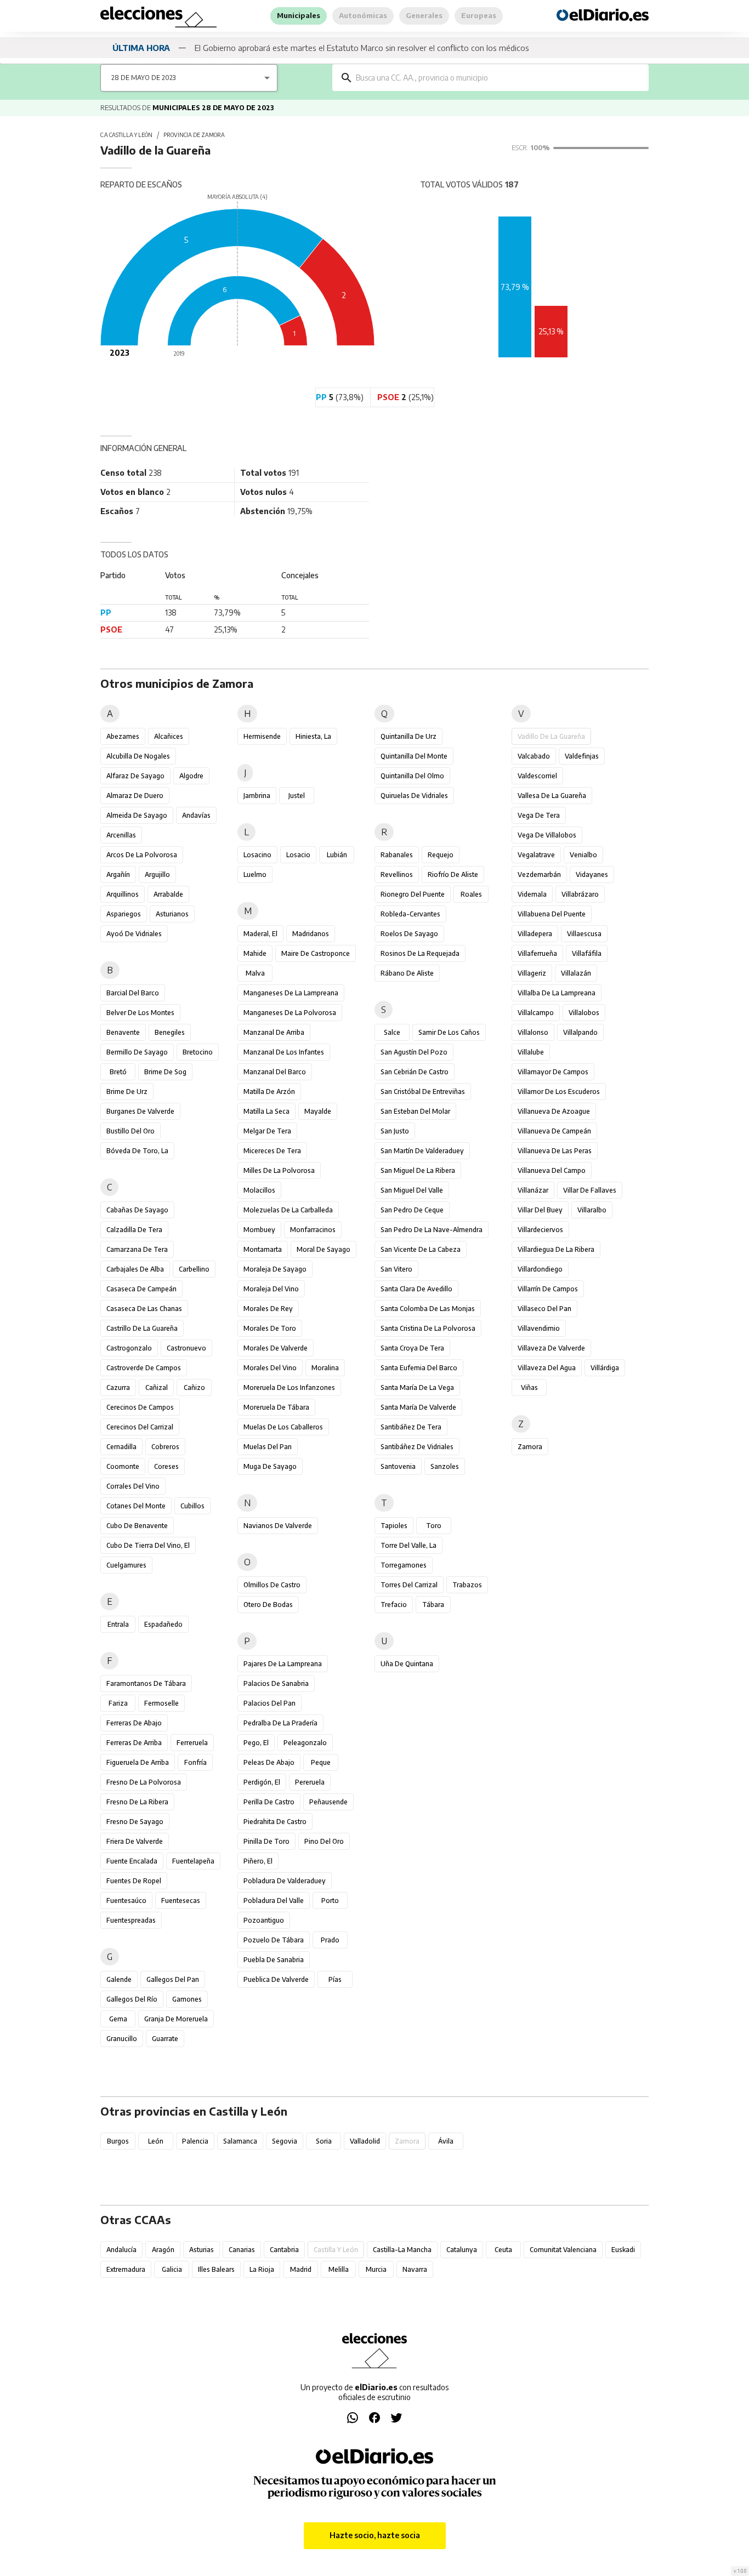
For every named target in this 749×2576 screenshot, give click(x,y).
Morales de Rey (268, 1309)
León (156, 2141)
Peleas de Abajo (269, 1762)
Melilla (339, 2269)
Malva (255, 973)
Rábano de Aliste (407, 973)
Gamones (187, 1999)
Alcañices (169, 736)
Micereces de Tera (272, 1151)
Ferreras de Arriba (134, 1743)
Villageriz (532, 973)
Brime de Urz (127, 1092)
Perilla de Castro (269, 1802)
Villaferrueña (537, 953)
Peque (321, 1762)
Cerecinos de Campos (140, 1407)
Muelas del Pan (268, 1447)
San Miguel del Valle (412, 1190)
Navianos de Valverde (278, 1526)
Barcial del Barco (133, 993)
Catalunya (462, 2250)
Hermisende (262, 736)
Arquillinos (123, 894)
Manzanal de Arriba (274, 1032)
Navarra (415, 2269)
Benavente (123, 1032)
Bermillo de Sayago (137, 1052)
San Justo (395, 1131)
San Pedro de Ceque (412, 1210)
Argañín (118, 874)
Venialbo (583, 855)
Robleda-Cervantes (410, 914)
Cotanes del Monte (136, 1506)
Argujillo (157, 874)
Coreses (166, 1466)
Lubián (337, 855)
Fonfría (195, 1762)
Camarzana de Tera (137, 1249)
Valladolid (365, 2141)
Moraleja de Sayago (275, 1269)
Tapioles (394, 1526)
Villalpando (580, 1032)
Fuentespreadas (131, 1920)
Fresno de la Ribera (137, 1802)
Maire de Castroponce (316, 953)
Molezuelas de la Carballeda (288, 1210)
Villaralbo (592, 1210)
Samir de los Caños (449, 1032)
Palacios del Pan (269, 1703)
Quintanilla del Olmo (412, 776)
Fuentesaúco (126, 1900)
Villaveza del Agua (547, 1368)
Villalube (531, 1052)
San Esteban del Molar (415, 1111)
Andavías (196, 815)
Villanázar (533, 1190)
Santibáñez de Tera (411, 1427)
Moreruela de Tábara (276, 1407)
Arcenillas (121, 835)
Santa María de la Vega (417, 1387)
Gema (118, 2019)
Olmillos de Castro (272, 1585)
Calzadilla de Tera (134, 1230)
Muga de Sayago (270, 1466)
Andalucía (121, 2250)
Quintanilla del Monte (414, 756)
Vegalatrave (536, 855)
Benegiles (170, 1032)
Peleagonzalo (305, 1743)
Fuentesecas (181, 1900)
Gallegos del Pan (173, 1979)
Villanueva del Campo (552, 1170)
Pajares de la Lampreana (283, 1664)
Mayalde (318, 1111)
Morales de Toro (270, 1328)
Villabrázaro (580, 894)
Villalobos (584, 1013)
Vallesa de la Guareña (552, 796)
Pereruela (310, 1782)
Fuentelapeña (193, 1861)
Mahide (255, 953)
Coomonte (123, 1466)
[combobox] (498, 78)
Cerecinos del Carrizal (140, 1427)
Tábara (433, 1605)
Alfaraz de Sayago (135, 776)
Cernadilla (121, 1447)
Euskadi (623, 2250)
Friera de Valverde (135, 1841)
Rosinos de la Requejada (420, 953)
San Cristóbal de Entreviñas (423, 1092)
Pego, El (256, 1743)
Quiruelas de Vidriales (414, 796)
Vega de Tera (539, 815)
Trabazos (467, 1585)
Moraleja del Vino (271, 1289)
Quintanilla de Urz (408, 736)
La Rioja (262, 2269)
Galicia (172, 2269)
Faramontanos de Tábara (146, 1683)
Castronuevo (186, 1348)
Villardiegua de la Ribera (556, 1249)
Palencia (195, 2141)
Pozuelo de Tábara (274, 1940)
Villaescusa (584, 934)
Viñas (529, 1387)
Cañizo (194, 1387)
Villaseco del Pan (544, 1309)
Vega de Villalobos (547, 835)
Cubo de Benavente (137, 1526)
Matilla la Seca (266, 1111)
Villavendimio (539, 1328)
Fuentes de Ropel (134, 1881)
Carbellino (194, 1269)
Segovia (285, 2141)
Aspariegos (124, 914)
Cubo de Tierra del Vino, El (148, 1545)
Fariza (118, 1703)
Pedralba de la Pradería (280, 1723)
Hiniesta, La (313, 736)
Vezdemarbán (539, 874)
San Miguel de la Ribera (418, 1170)
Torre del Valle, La (408, 1545)
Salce (392, 1032)
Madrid (301, 2269)
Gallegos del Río (132, 1999)
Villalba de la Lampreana (557, 993)
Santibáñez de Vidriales (417, 1447)
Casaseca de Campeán (141, 1289)
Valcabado (534, 756)
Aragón (163, 2250)
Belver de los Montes (140, 1013)
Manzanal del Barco (275, 1072)
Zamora (530, 1447)
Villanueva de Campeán (554, 1131)
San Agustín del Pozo (414, 1052)
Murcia (376, 2269)
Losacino (257, 855)
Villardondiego (540, 1269)
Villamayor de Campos (553, 1072)
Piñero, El (258, 1861)
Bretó (118, 1072)
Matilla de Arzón (269, 1092)
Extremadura (126, 2269)
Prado (330, 1940)
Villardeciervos (540, 1230)
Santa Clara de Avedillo (416, 1289)
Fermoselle (161, 1703)
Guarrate (165, 2039)
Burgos (118, 2141)
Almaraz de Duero (135, 796)
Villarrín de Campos (548, 1289)
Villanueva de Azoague (554, 1111)
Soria (324, 2141)
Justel (297, 796)
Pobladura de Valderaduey (285, 1881)
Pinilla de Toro (266, 1841)
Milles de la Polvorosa (279, 1170)
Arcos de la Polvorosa (142, 855)
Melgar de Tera (267, 1131)
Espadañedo (163, 1624)
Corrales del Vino (133, 1486)
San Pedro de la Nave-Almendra (432, 1230)
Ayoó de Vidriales (134, 934)
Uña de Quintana (407, 1664)
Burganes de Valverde (140, 1111)
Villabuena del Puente (552, 914)
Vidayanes (592, 874)
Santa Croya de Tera (412, 1348)
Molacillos (259, 1190)
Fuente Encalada (132, 1861)
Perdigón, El (262, 1782)
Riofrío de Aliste (453, 874)
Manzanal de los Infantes (284, 1052)
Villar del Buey (540, 1210)
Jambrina (257, 796)
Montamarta (263, 1249)
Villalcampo (536, 1013)
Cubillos (192, 1506)
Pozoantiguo (264, 1920)
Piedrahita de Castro (275, 1822)
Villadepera (535, 934)
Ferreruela (192, 1743)
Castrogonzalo (129, 1348)
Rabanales (397, 855)
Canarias (242, 2250)
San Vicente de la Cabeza (421, 1249)
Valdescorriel (537, 776)
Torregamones (404, 1565)
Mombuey (259, 1230)
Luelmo (255, 874)
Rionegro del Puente (413, 894)
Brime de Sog (165, 1072)
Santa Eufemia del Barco (419, 1368)
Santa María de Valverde (418, 1407)
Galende (119, 1979)
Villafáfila (587, 953)
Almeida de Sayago (137, 815)
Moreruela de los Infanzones (289, 1387)
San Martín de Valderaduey (422, 1151)
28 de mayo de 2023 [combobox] (143, 78)
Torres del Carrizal (409, 1585)
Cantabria (284, 2250)
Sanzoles (445, 1466)
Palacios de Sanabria (276, 1683)
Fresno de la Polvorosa (144, 1782)
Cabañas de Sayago (137, 1210)
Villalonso (533, 1032)
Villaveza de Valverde (551, 1348)
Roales (471, 894)
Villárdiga (605, 1368)
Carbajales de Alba (135, 1269)
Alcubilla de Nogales (138, 756)
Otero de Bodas (268, 1605)
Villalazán (576, 973)
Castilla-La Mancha (402, 2250)
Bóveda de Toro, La (137, 1151)
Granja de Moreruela (176, 2019)
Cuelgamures (126, 1565)
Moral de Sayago (324, 1249)
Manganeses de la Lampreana (291, 993)
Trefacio (394, 1605)
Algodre (191, 776)
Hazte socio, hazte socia (375, 2535)
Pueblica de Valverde (276, 1979)
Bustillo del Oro (130, 1131)
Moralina (325, 1368)
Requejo (441, 855)
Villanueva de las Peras (555, 1151)
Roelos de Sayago (409, 934)
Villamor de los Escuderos (559, 1092)
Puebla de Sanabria (274, 1960)
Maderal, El (260, 934)
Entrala (118, 1624)
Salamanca (240, 2141)
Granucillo (122, 2039)
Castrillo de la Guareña (142, 1328)
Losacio (298, 855)
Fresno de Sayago (135, 1822)
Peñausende (328, 1802)
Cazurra (118, 1387)
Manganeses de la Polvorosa (290, 1013)
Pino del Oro (324, 1841)
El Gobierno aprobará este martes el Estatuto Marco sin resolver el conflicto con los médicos (362, 48)
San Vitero (396, 1269)
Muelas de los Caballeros (283, 1427)
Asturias (202, 2250)
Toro (434, 1526)
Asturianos (172, 914)
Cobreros (165, 1447)
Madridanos (311, 934)
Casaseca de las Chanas (144, 1309)
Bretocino (198, 1052)
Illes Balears (216, 2269)
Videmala (532, 894)
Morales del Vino (270, 1368)
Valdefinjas (582, 756)
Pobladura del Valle (274, 1900)
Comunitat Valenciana (563, 2250)
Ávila (446, 2141)
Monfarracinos (313, 1230)
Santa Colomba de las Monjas (428, 1309)
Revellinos (397, 874)
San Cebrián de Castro (415, 1072)
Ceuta (503, 2250)
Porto (330, 1900)
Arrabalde (168, 894)
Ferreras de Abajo (134, 1723)
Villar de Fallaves (590, 1190)
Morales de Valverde (276, 1348)
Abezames (123, 736)
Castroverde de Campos (144, 1368)
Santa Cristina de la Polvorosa (428, 1328)
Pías (335, 1979)
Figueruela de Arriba (138, 1762)
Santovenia (398, 1466)
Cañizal (157, 1387)
